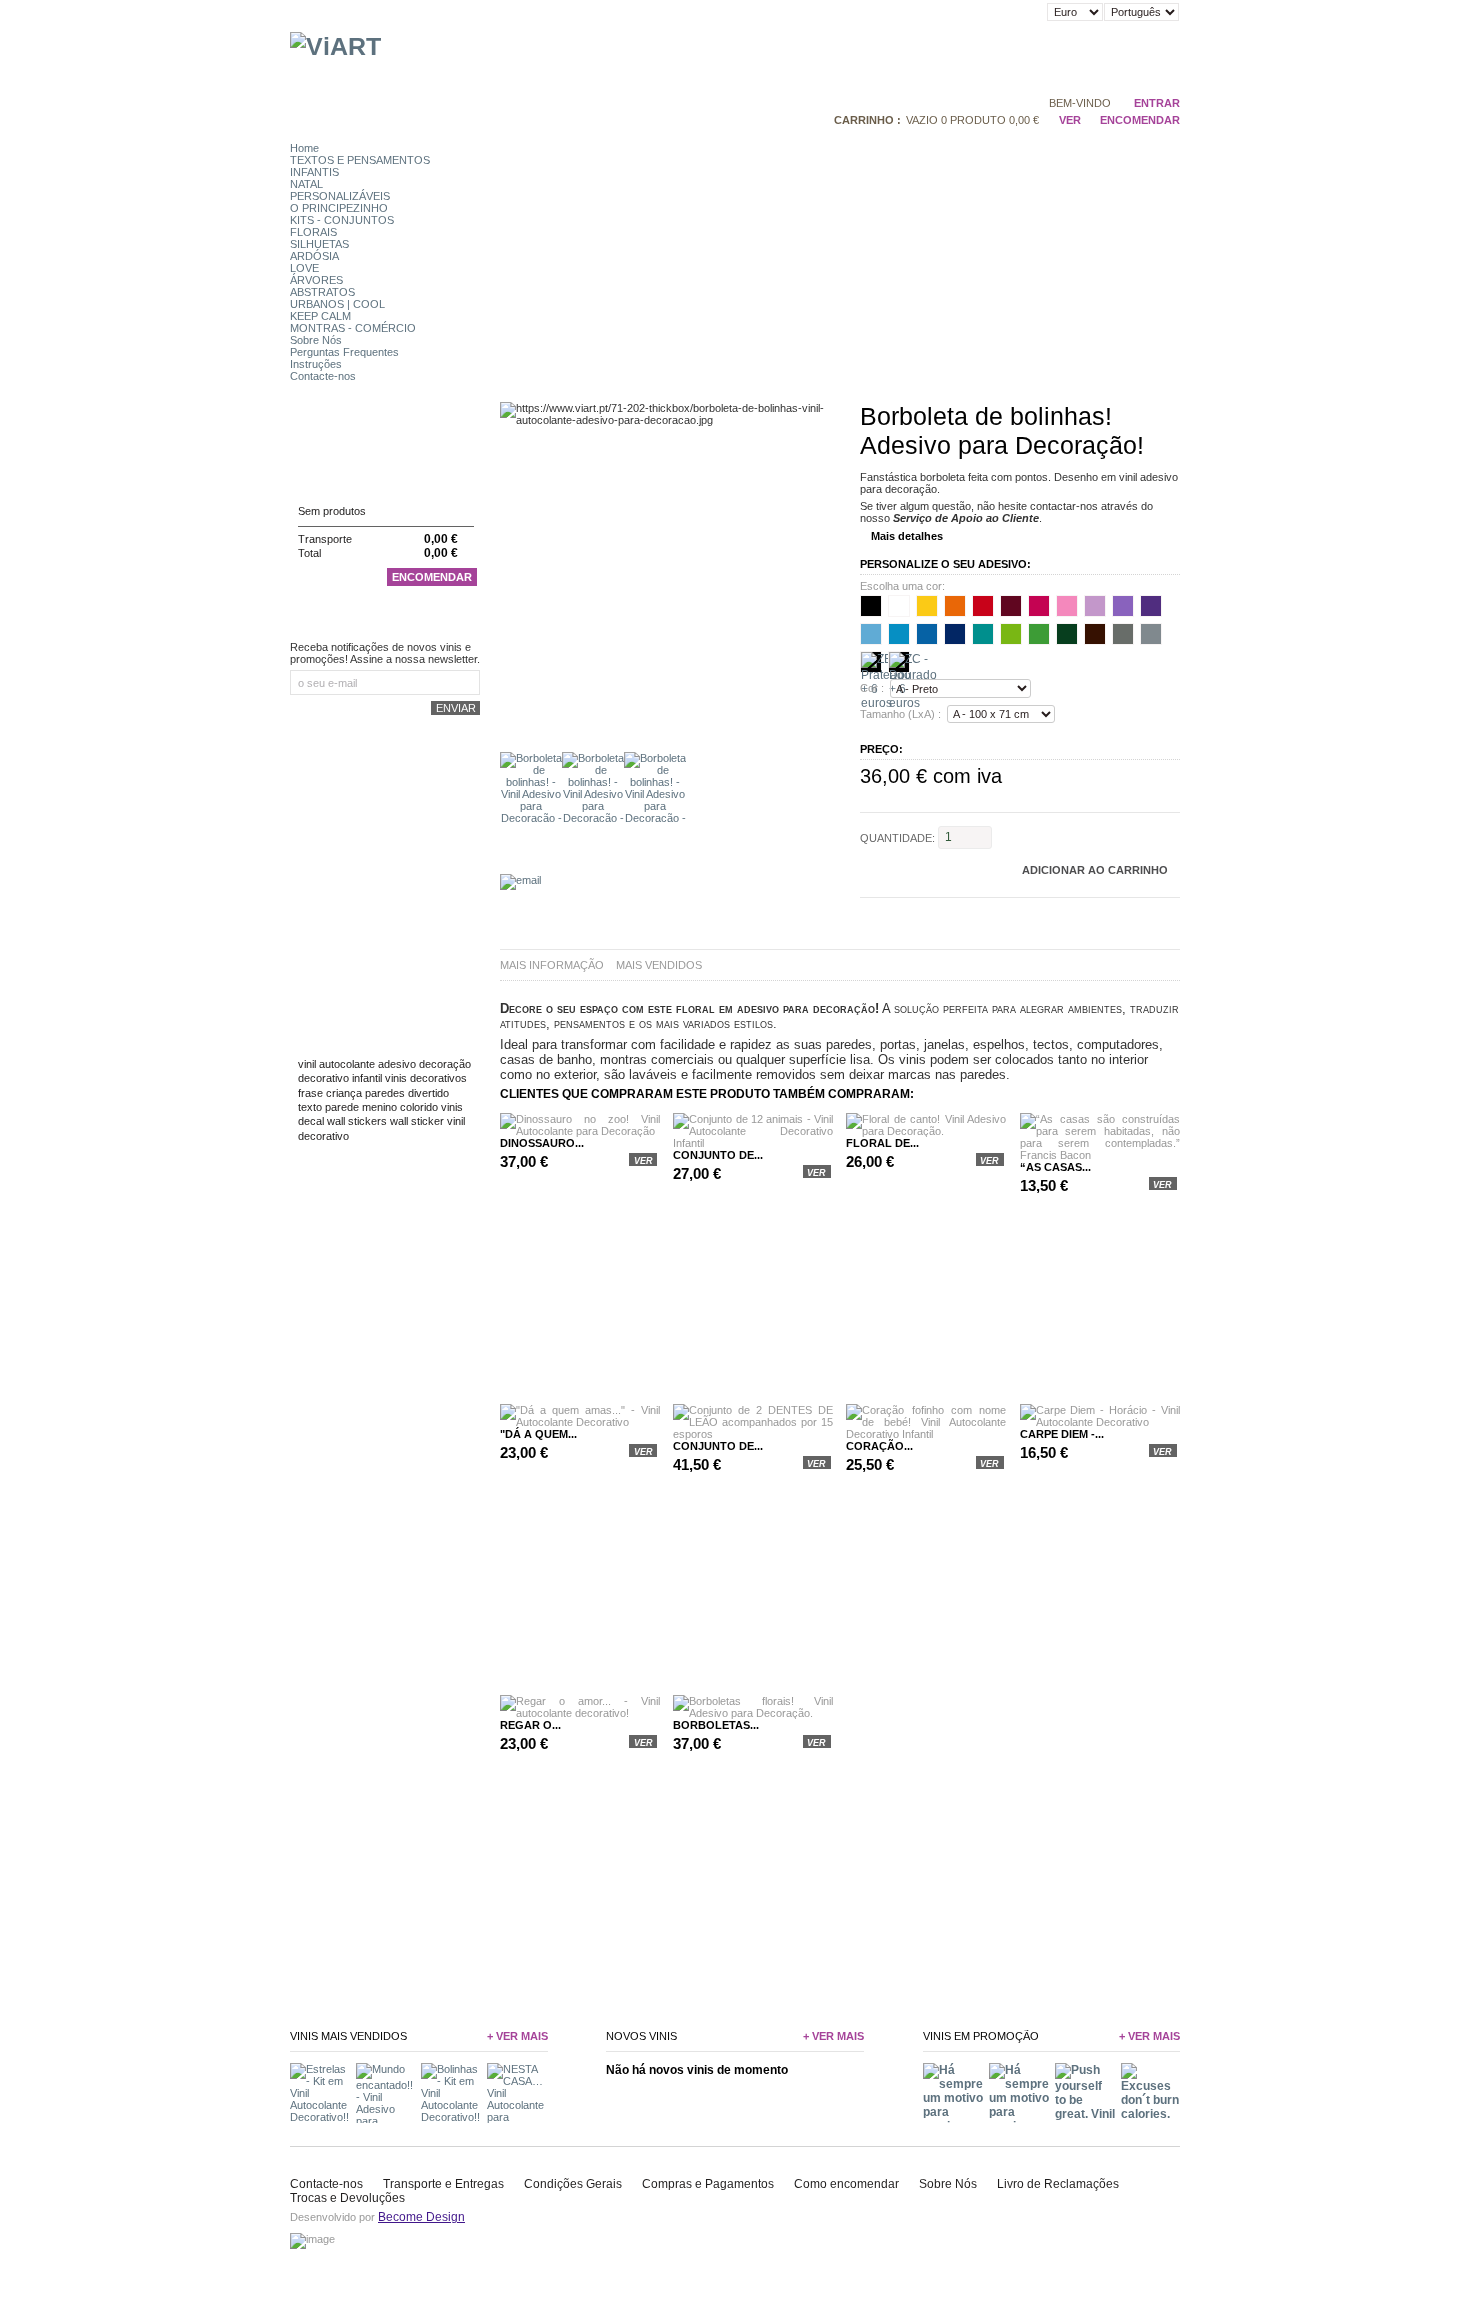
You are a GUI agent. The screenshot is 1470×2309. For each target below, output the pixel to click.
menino (379, 1107)
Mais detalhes (907, 536)
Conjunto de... (718, 1155)
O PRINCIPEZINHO (339, 208)
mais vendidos (659, 965)
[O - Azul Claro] (899, 634)
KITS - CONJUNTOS (342, 220)
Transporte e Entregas (443, 2184)
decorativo (323, 1078)
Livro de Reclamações (1058, 2184)
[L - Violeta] (1123, 606)
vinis (452, 1107)
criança (344, 1093)
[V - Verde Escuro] (1067, 634)
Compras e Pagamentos (708, 2184)
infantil (367, 1078)
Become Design (421, 2217)
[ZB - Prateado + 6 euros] (871, 662)
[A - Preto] (871, 606)
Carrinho (330, 472)
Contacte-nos (323, 376)
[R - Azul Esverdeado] (983, 634)
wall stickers (357, 1121)
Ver (1069, 120)
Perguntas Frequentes (344, 352)
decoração (445, 1064)
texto (310, 1107)
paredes (385, 1093)
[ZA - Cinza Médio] (1151, 634)
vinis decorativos (426, 1078)
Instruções (316, 364)
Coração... (879, 1446)
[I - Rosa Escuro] (1039, 606)
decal (311, 1121)
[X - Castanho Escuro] (1095, 634)
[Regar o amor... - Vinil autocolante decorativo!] (580, 1713)
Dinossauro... (542, 1143)
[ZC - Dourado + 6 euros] (899, 662)
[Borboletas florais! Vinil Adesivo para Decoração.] (753, 1713)
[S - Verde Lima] (1011, 634)
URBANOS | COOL (337, 304)
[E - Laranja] (955, 606)
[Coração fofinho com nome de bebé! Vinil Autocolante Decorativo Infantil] (926, 1434)
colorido (419, 1107)
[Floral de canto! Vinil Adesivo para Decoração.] (926, 1131)
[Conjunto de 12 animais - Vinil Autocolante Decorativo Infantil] (753, 1143)
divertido (428, 1093)
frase (310, 1093)
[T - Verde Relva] (1039, 634)
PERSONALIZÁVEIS (340, 196)
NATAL (306, 184)
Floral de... (882, 1143)
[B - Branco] (899, 606)
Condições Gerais (573, 2184)
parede (342, 1107)
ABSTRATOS (322, 292)
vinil (307, 1064)
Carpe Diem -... (1062, 1434)
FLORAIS (313, 232)
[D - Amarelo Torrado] (927, 606)
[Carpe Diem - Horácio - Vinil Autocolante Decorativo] (1100, 1422)
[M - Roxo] (1151, 606)
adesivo (397, 1064)
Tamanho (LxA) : (900, 714)
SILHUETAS (319, 244)
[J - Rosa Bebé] (1067, 606)
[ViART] (335, 46)
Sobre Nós (316, 340)
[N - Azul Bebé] (871, 634)
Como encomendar (846, 2184)
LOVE (304, 268)
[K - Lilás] (1095, 606)
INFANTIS (314, 172)
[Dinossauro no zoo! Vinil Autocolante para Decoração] (580, 1131)
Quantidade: (897, 837)
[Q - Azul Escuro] (955, 634)
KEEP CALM (320, 316)
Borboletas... (716, 1725)
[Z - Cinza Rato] (1123, 634)
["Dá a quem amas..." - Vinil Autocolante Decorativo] (580, 1422)
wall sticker (417, 1121)
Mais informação (552, 965)
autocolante (347, 1064)
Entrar (1157, 103)
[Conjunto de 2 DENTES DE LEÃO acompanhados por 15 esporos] (753, 1434)
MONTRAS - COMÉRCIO (353, 328)
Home (304, 148)
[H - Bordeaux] (1011, 606)
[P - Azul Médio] (927, 634)
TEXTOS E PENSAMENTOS (360, 160)
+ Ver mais (517, 2036)
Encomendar (432, 577)
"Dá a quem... (538, 1434)
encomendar (1140, 120)
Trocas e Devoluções (347, 2198)
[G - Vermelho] (983, 606)
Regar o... (530, 1725)
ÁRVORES (316, 280)
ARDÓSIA (314, 256)
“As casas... (1055, 1167)
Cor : (872, 689)
